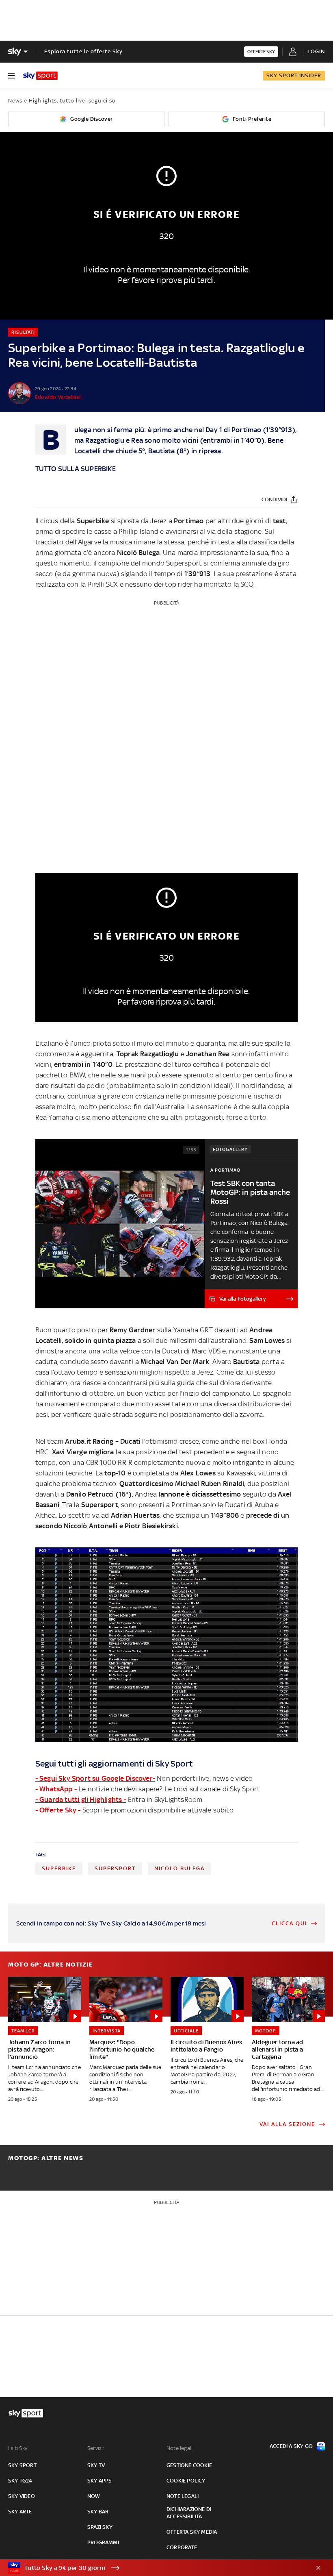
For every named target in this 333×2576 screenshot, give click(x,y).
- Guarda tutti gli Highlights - (81, 1799)
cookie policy (186, 2481)
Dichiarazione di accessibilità (189, 2513)
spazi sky (100, 2527)
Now (94, 2496)
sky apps (100, 2481)
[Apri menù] (11, 76)
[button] (154, 2568)
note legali (183, 2496)
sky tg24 (20, 2481)
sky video (22, 2496)
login (316, 51)
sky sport (22, 2465)
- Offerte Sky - (58, 1810)
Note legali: (180, 2448)
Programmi (103, 2542)
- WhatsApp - (56, 1789)
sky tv (96, 2465)
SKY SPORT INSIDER (294, 75)
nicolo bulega (179, 1868)
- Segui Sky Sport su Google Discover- (95, 1778)
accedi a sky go (291, 2446)
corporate (182, 2547)
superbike (59, 1868)
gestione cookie (189, 2465)
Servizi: (96, 2448)
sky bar (98, 2512)
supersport (115, 1868)
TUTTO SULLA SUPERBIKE (76, 469)
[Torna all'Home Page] (40, 76)
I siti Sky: (18, 2448)
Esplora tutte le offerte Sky (83, 51)
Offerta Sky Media (192, 2532)
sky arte (20, 2512)
